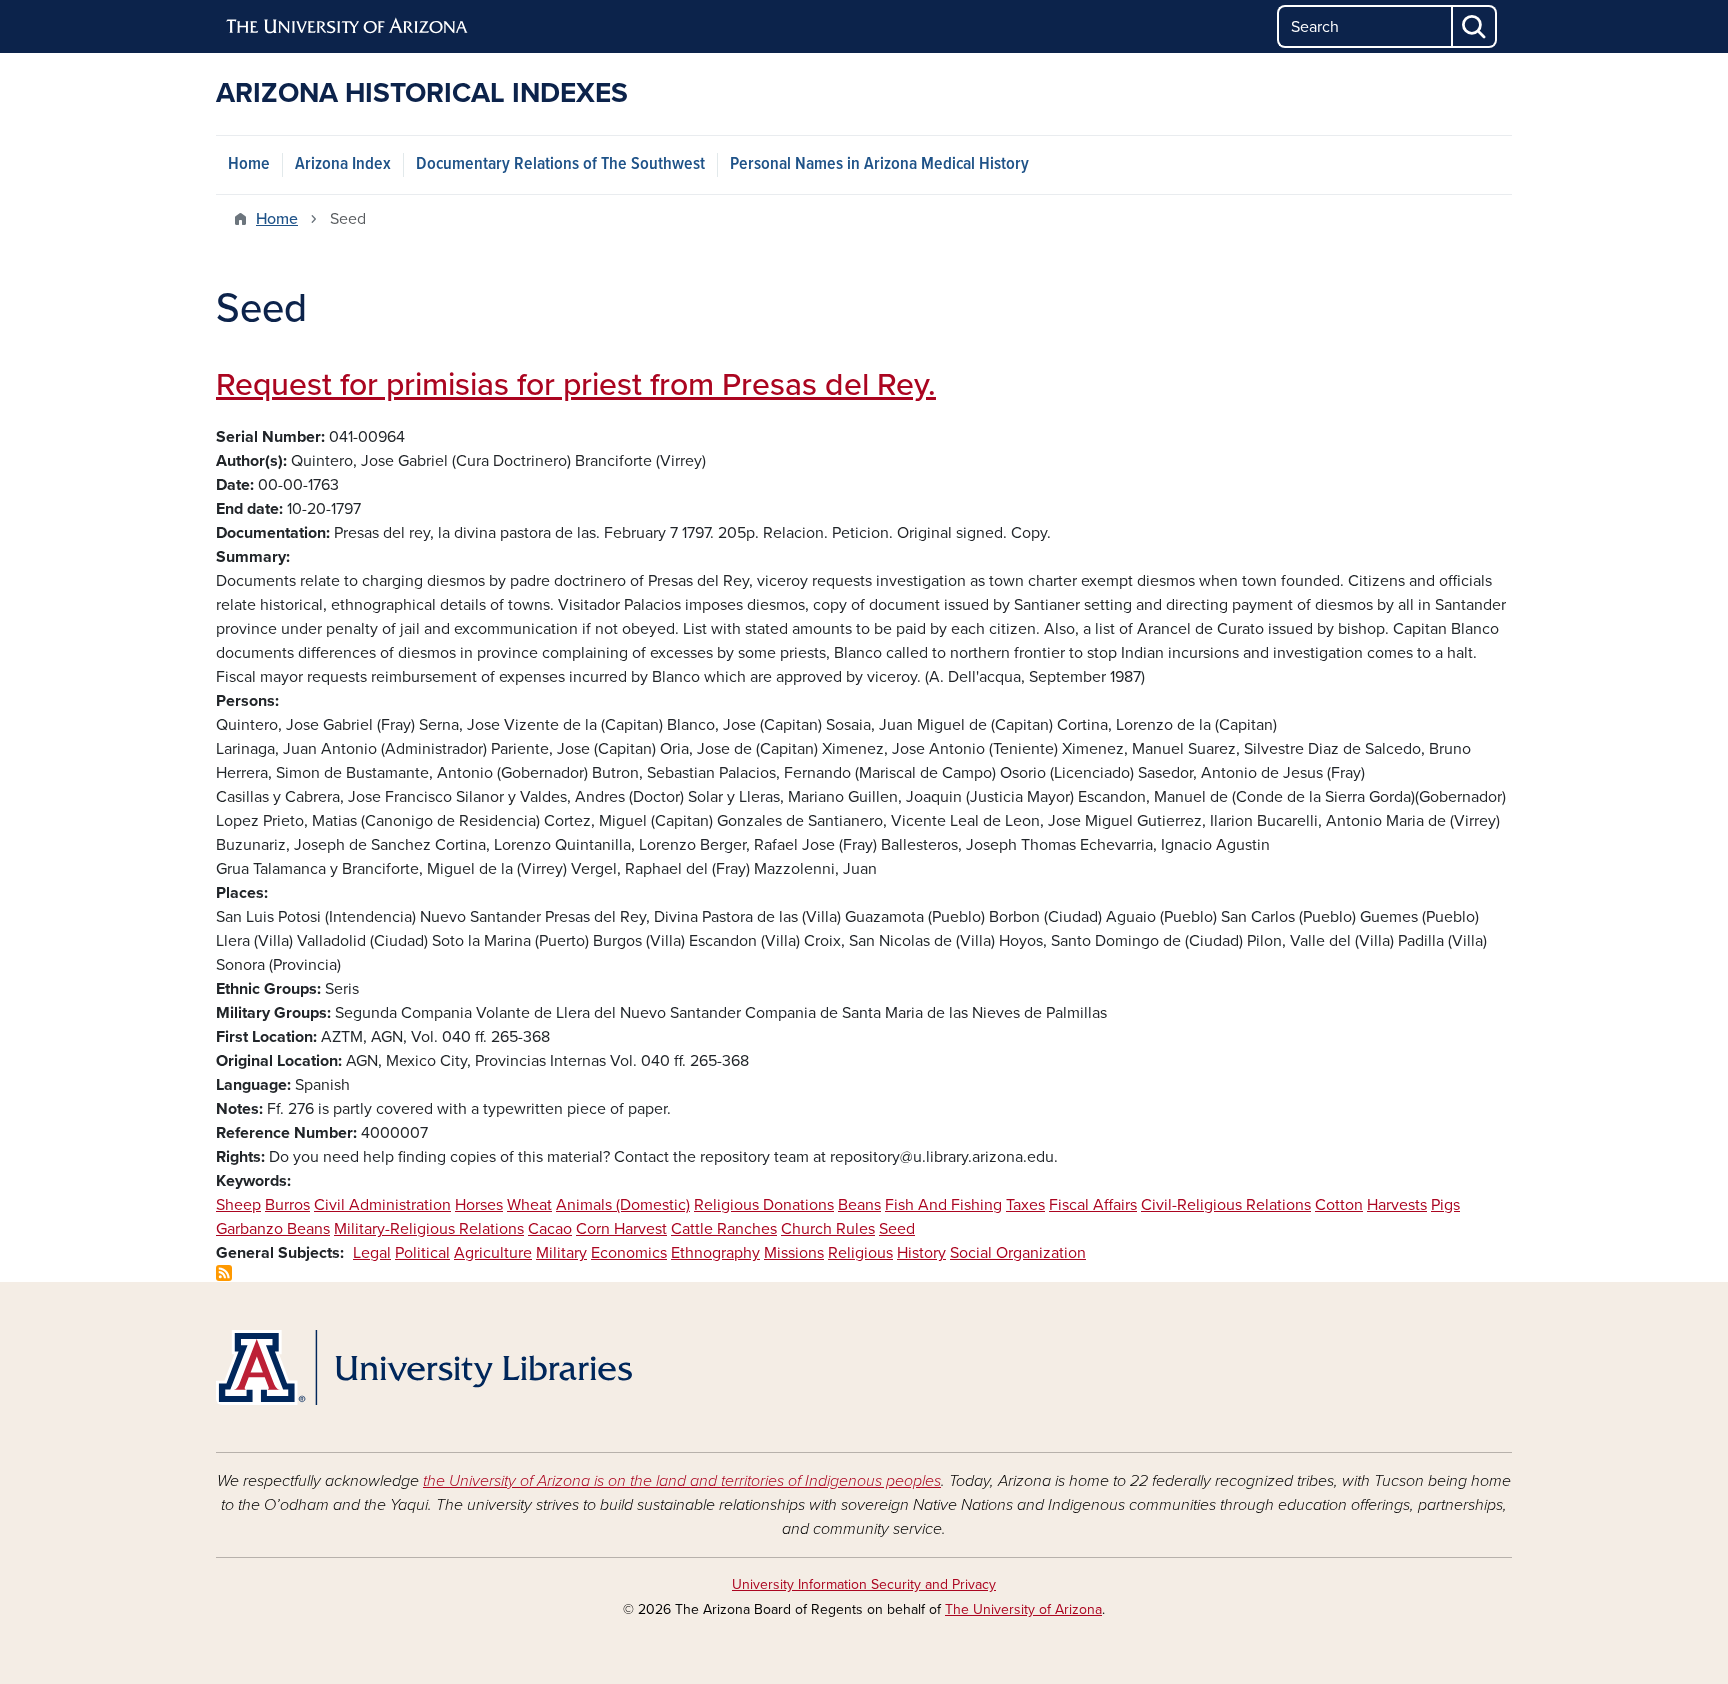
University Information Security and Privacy (864, 1584)
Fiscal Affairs (1093, 1205)
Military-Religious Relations (429, 1229)
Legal (372, 1253)
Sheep (238, 1205)
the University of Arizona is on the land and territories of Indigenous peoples (682, 1481)
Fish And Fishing (943, 1205)
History (921, 1253)
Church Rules (828, 1229)
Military (561, 1253)
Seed (897, 1229)
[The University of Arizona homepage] (348, 27)
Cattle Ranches (724, 1229)
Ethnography (715, 1253)
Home (249, 164)
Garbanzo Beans (273, 1229)
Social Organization (1018, 1253)
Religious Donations (764, 1205)
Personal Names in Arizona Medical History (879, 164)
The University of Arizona (1023, 1609)
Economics (629, 1253)
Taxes (1025, 1205)
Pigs (1445, 1205)
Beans (859, 1205)
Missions (794, 1253)
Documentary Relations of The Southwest (560, 164)
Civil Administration (382, 1205)
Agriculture (493, 1253)
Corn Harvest (621, 1229)
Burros (287, 1205)
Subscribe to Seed (224, 1273)
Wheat (529, 1205)
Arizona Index (343, 164)
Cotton (1339, 1205)
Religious (860, 1253)
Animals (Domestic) (623, 1205)
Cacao (550, 1229)
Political (422, 1253)
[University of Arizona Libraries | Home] (424, 1367)
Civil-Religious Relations (1226, 1205)
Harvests (1397, 1205)
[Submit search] (1475, 26)
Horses (479, 1205)
